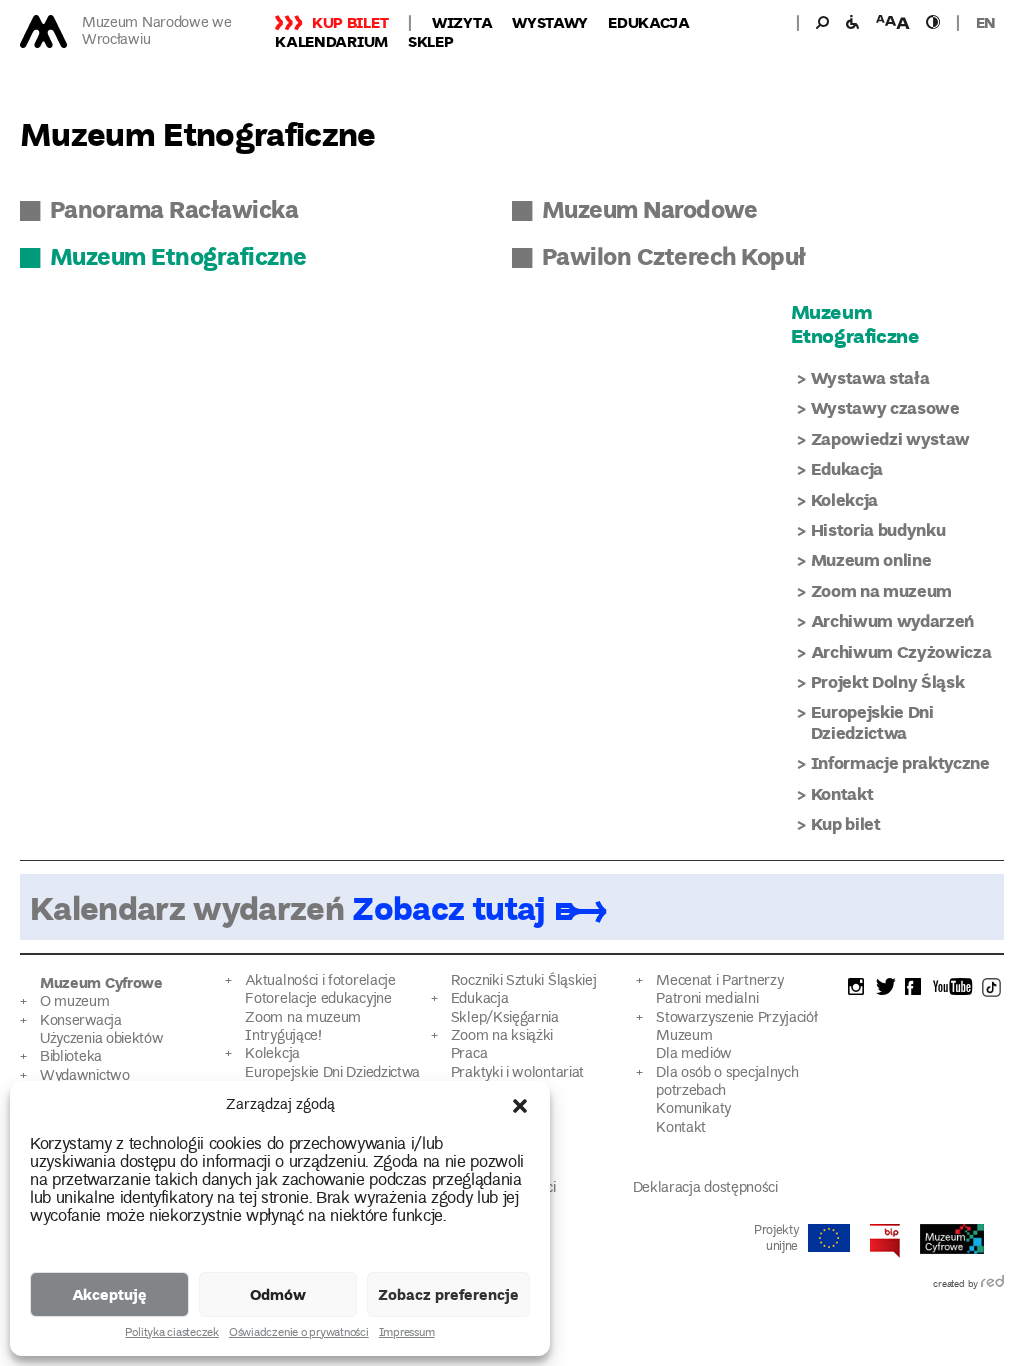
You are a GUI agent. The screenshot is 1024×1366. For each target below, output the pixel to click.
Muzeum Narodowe (650, 208)
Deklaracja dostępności (705, 1188)
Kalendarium (331, 41)
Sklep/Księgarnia (505, 1018)
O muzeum (75, 1002)
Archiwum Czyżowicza (901, 651)
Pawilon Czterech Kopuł (674, 255)
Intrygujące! (283, 1036)
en (986, 22)
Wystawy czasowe (885, 407)
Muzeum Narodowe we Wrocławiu (157, 32)
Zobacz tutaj (448, 907)
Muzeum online (871, 559)
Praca (469, 1054)
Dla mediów (694, 1054)
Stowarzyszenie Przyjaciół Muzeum (736, 1027)
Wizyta (462, 22)
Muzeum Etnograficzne (178, 255)
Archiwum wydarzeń (892, 620)
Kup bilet (350, 22)
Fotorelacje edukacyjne (318, 999)
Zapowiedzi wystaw (890, 438)
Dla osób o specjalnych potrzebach (727, 1082)
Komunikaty (693, 1109)
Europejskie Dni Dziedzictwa (872, 721)
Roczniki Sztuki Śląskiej (524, 981)
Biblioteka (71, 1057)
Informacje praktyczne (900, 762)
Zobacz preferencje (448, 1294)
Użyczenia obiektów (102, 1039)
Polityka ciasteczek (171, 1334)
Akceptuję (109, 1294)
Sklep (431, 41)
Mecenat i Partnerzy (719, 981)
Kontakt (842, 793)
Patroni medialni (707, 999)
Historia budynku (878, 529)
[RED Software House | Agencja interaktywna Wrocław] (992, 1285)
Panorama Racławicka (174, 208)
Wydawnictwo (85, 1076)
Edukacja (649, 22)
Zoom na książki (502, 1036)
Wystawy (550, 22)
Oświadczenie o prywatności (299, 1334)
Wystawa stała (870, 377)
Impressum (407, 1334)
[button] (520, 1106)
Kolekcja (844, 499)
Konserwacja (81, 1021)
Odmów (278, 1294)
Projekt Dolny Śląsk (888, 681)
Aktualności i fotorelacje (320, 981)
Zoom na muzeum (881, 590)
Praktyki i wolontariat (517, 1073)
